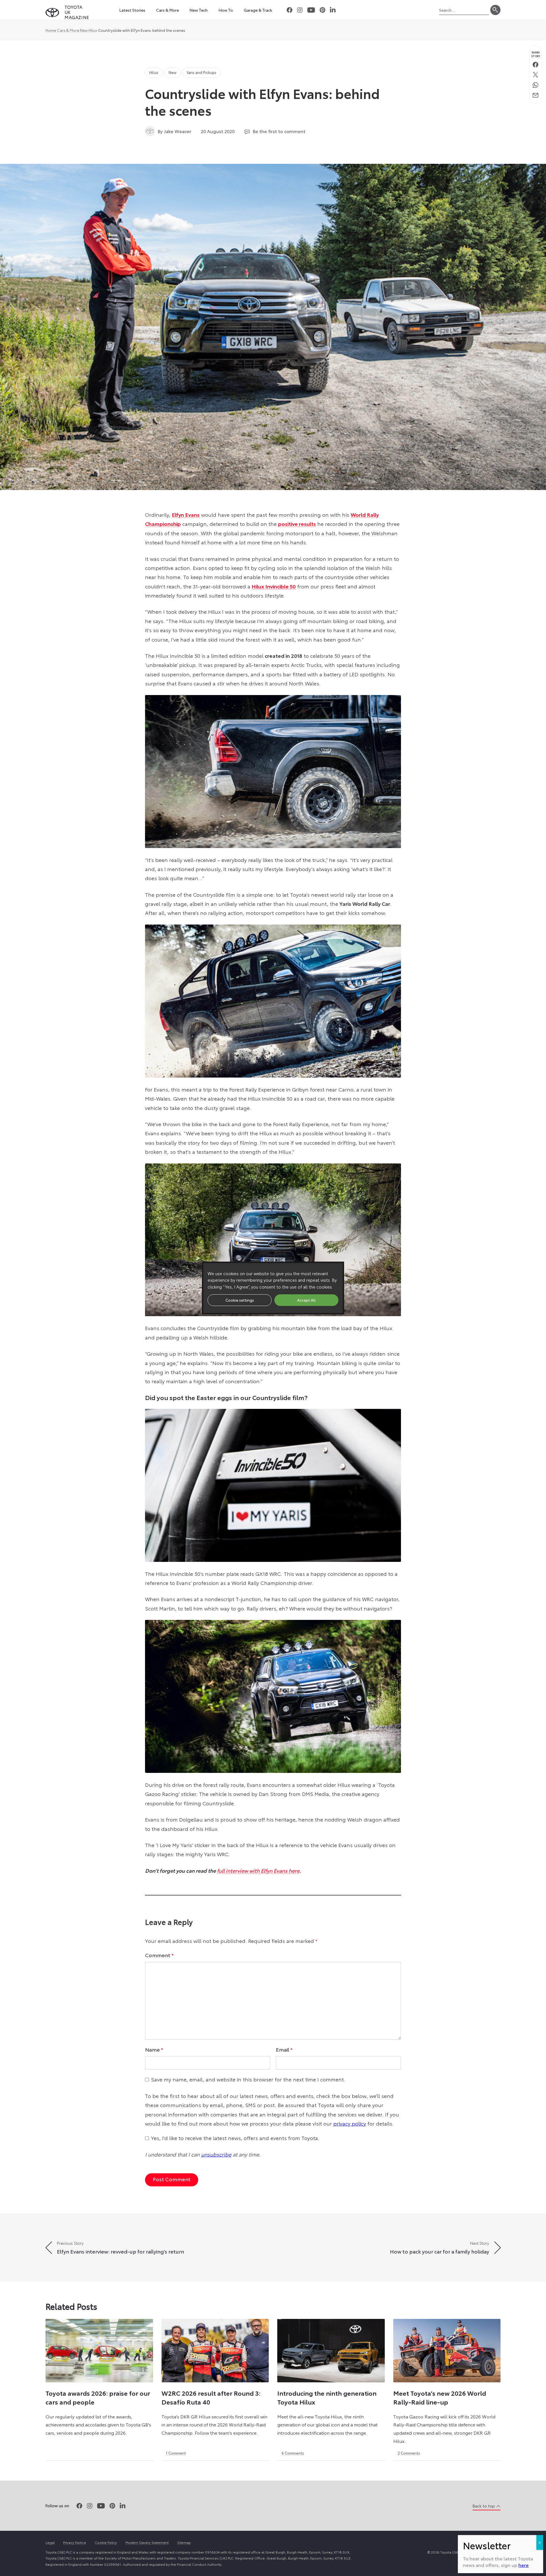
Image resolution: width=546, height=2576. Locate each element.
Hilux (93, 30)
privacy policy (350, 2123)
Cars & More (68, 30)
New (84, 30)
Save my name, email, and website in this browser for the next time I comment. (248, 2079)
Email (284, 2049)
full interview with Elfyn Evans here (258, 1870)
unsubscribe (216, 2154)
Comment (159, 1955)
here (524, 2565)
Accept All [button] (306, 1300)
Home (51, 30)
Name (154, 2049)
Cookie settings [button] (240, 1300)
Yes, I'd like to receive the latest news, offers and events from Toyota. (235, 2138)
